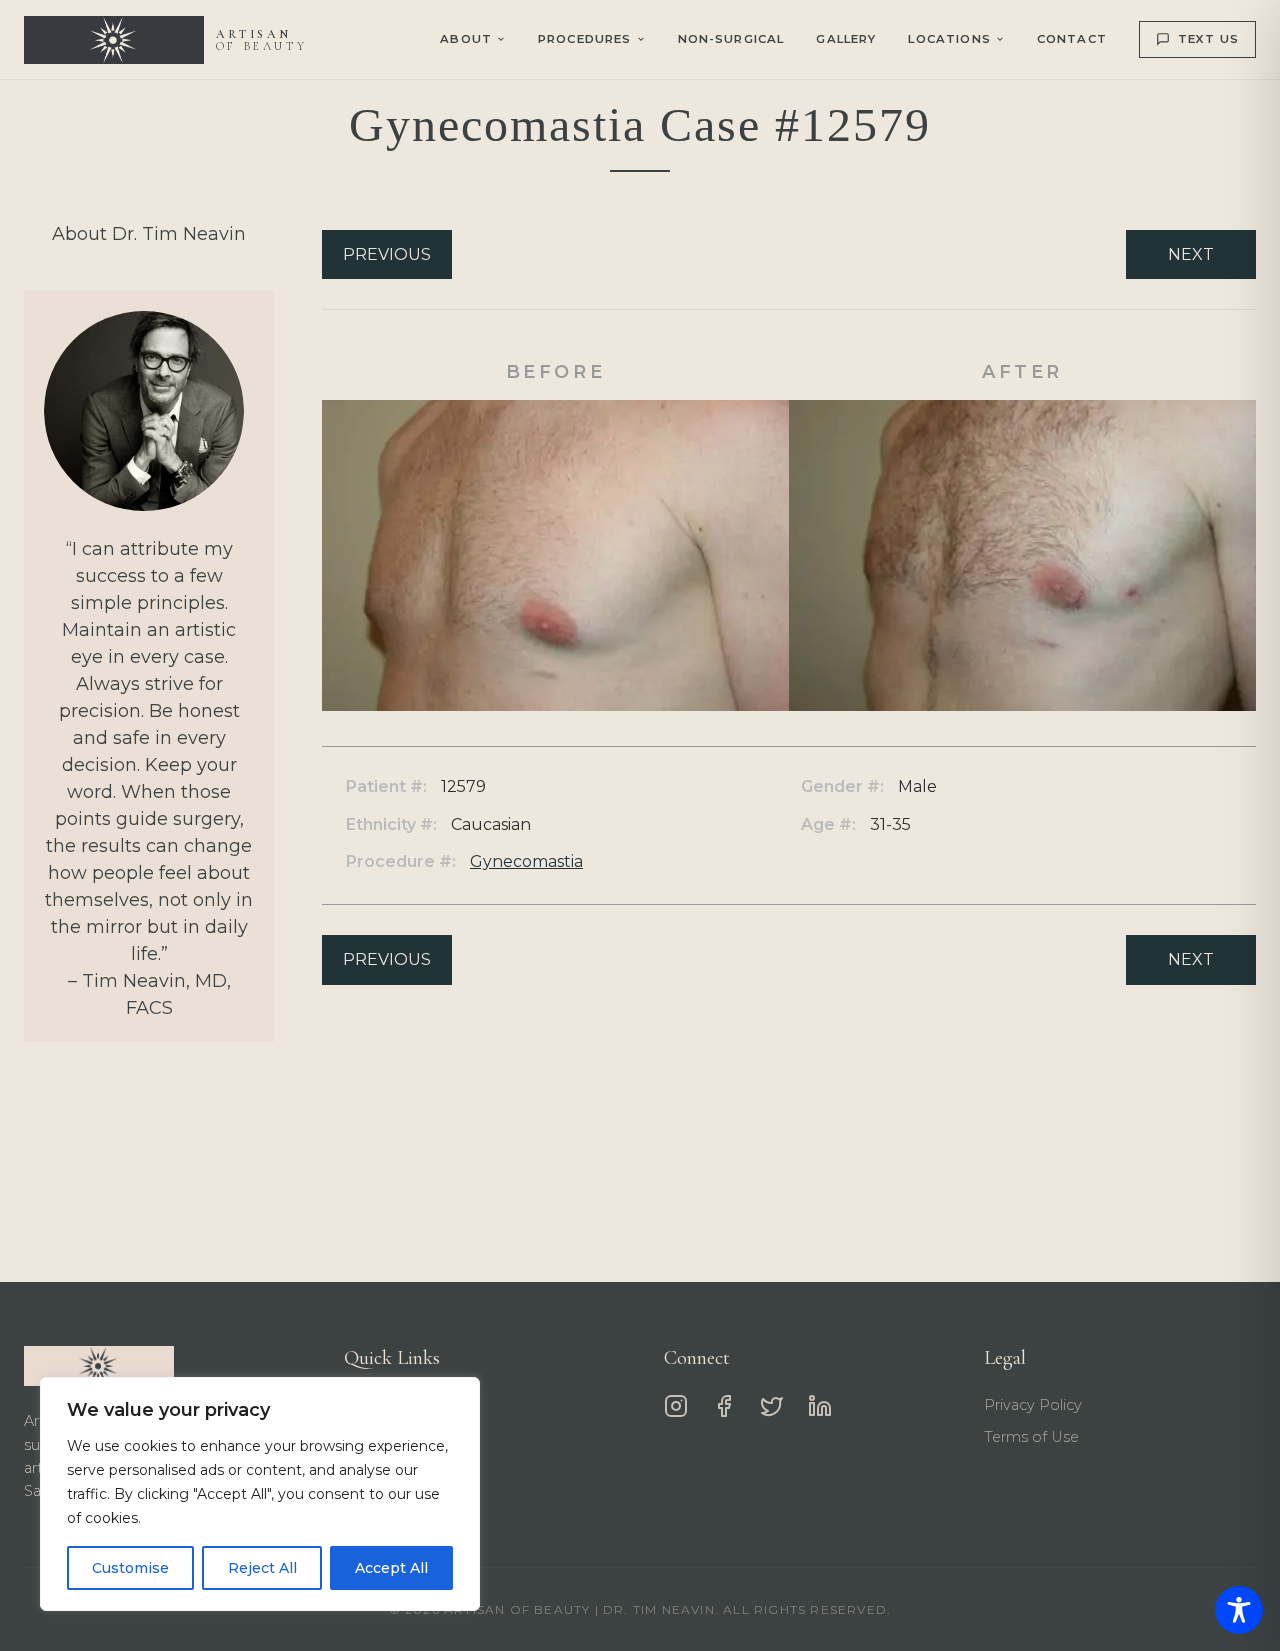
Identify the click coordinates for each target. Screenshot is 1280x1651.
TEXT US (1208, 39)
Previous (387, 254)
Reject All (262, 1568)
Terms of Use (1031, 1437)
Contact (1072, 39)
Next (1191, 254)
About (466, 39)
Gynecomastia (526, 861)
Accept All (391, 1568)
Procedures (385, 1437)
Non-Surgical (731, 39)
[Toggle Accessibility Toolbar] (1239, 1610)
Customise (130, 1568)
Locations (949, 39)
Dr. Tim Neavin (396, 1405)
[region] (260, 1494)
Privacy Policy (1033, 1405)
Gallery (846, 39)
